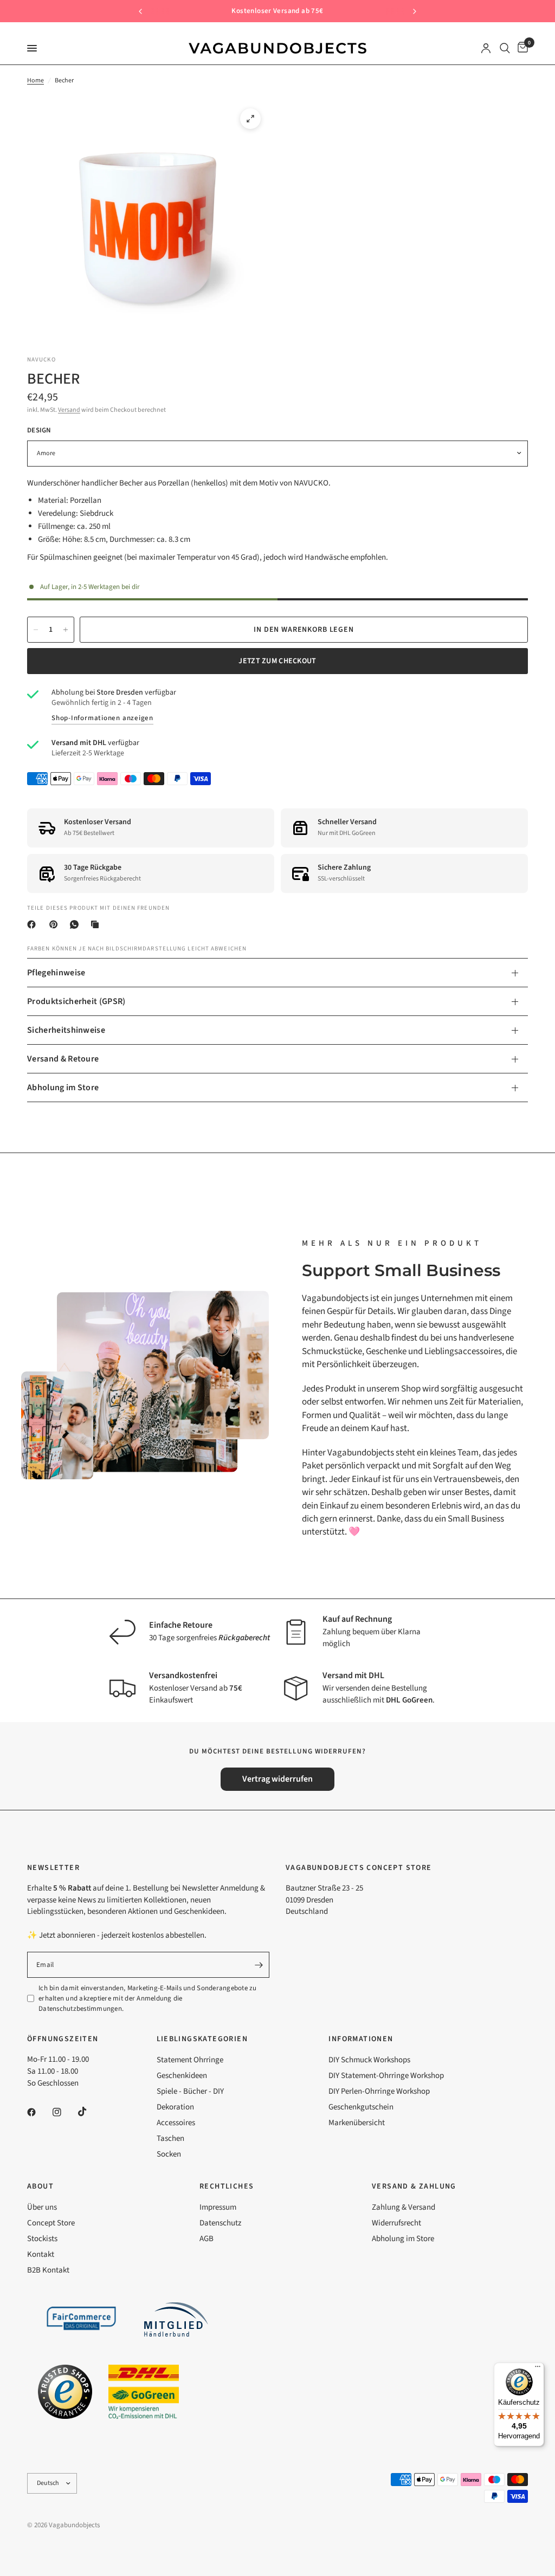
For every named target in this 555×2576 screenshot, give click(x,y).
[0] (521, 48)
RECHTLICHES (227, 2186)
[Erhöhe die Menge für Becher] (66, 630)
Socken (169, 2154)
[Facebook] (34, 924)
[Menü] (538, 2369)
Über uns (42, 2207)
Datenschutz (220, 2223)
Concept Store (51, 2223)
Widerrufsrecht (396, 2223)
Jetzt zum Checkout (277, 661)
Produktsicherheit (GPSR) (76, 1001)
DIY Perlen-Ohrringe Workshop (379, 2091)
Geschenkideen (182, 2076)
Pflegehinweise (56, 973)
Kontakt (41, 2254)
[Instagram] (64, 2112)
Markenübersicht (357, 2123)
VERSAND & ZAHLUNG (414, 2186)
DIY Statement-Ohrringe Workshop (386, 2076)
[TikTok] (90, 2112)
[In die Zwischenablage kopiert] (97, 924)
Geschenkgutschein (361, 2107)
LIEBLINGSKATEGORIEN (202, 2039)
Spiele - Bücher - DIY (190, 2091)
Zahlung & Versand (404, 2207)
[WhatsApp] (76, 924)
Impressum (218, 2207)
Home (36, 80)
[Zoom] (250, 119)
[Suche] (505, 48)
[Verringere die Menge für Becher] (36, 630)
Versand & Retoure (63, 1059)
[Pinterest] (56, 924)
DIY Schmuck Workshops (369, 2060)
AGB (206, 2239)
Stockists (42, 2239)
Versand (69, 410)
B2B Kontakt (48, 2270)
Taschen (170, 2138)
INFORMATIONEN (361, 2039)
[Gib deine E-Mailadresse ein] (259, 1965)
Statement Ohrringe (190, 2060)
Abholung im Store (63, 1088)
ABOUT (40, 2186)
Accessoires (176, 2123)
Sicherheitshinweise (66, 1030)
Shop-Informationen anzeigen (102, 718)
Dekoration (175, 2107)
